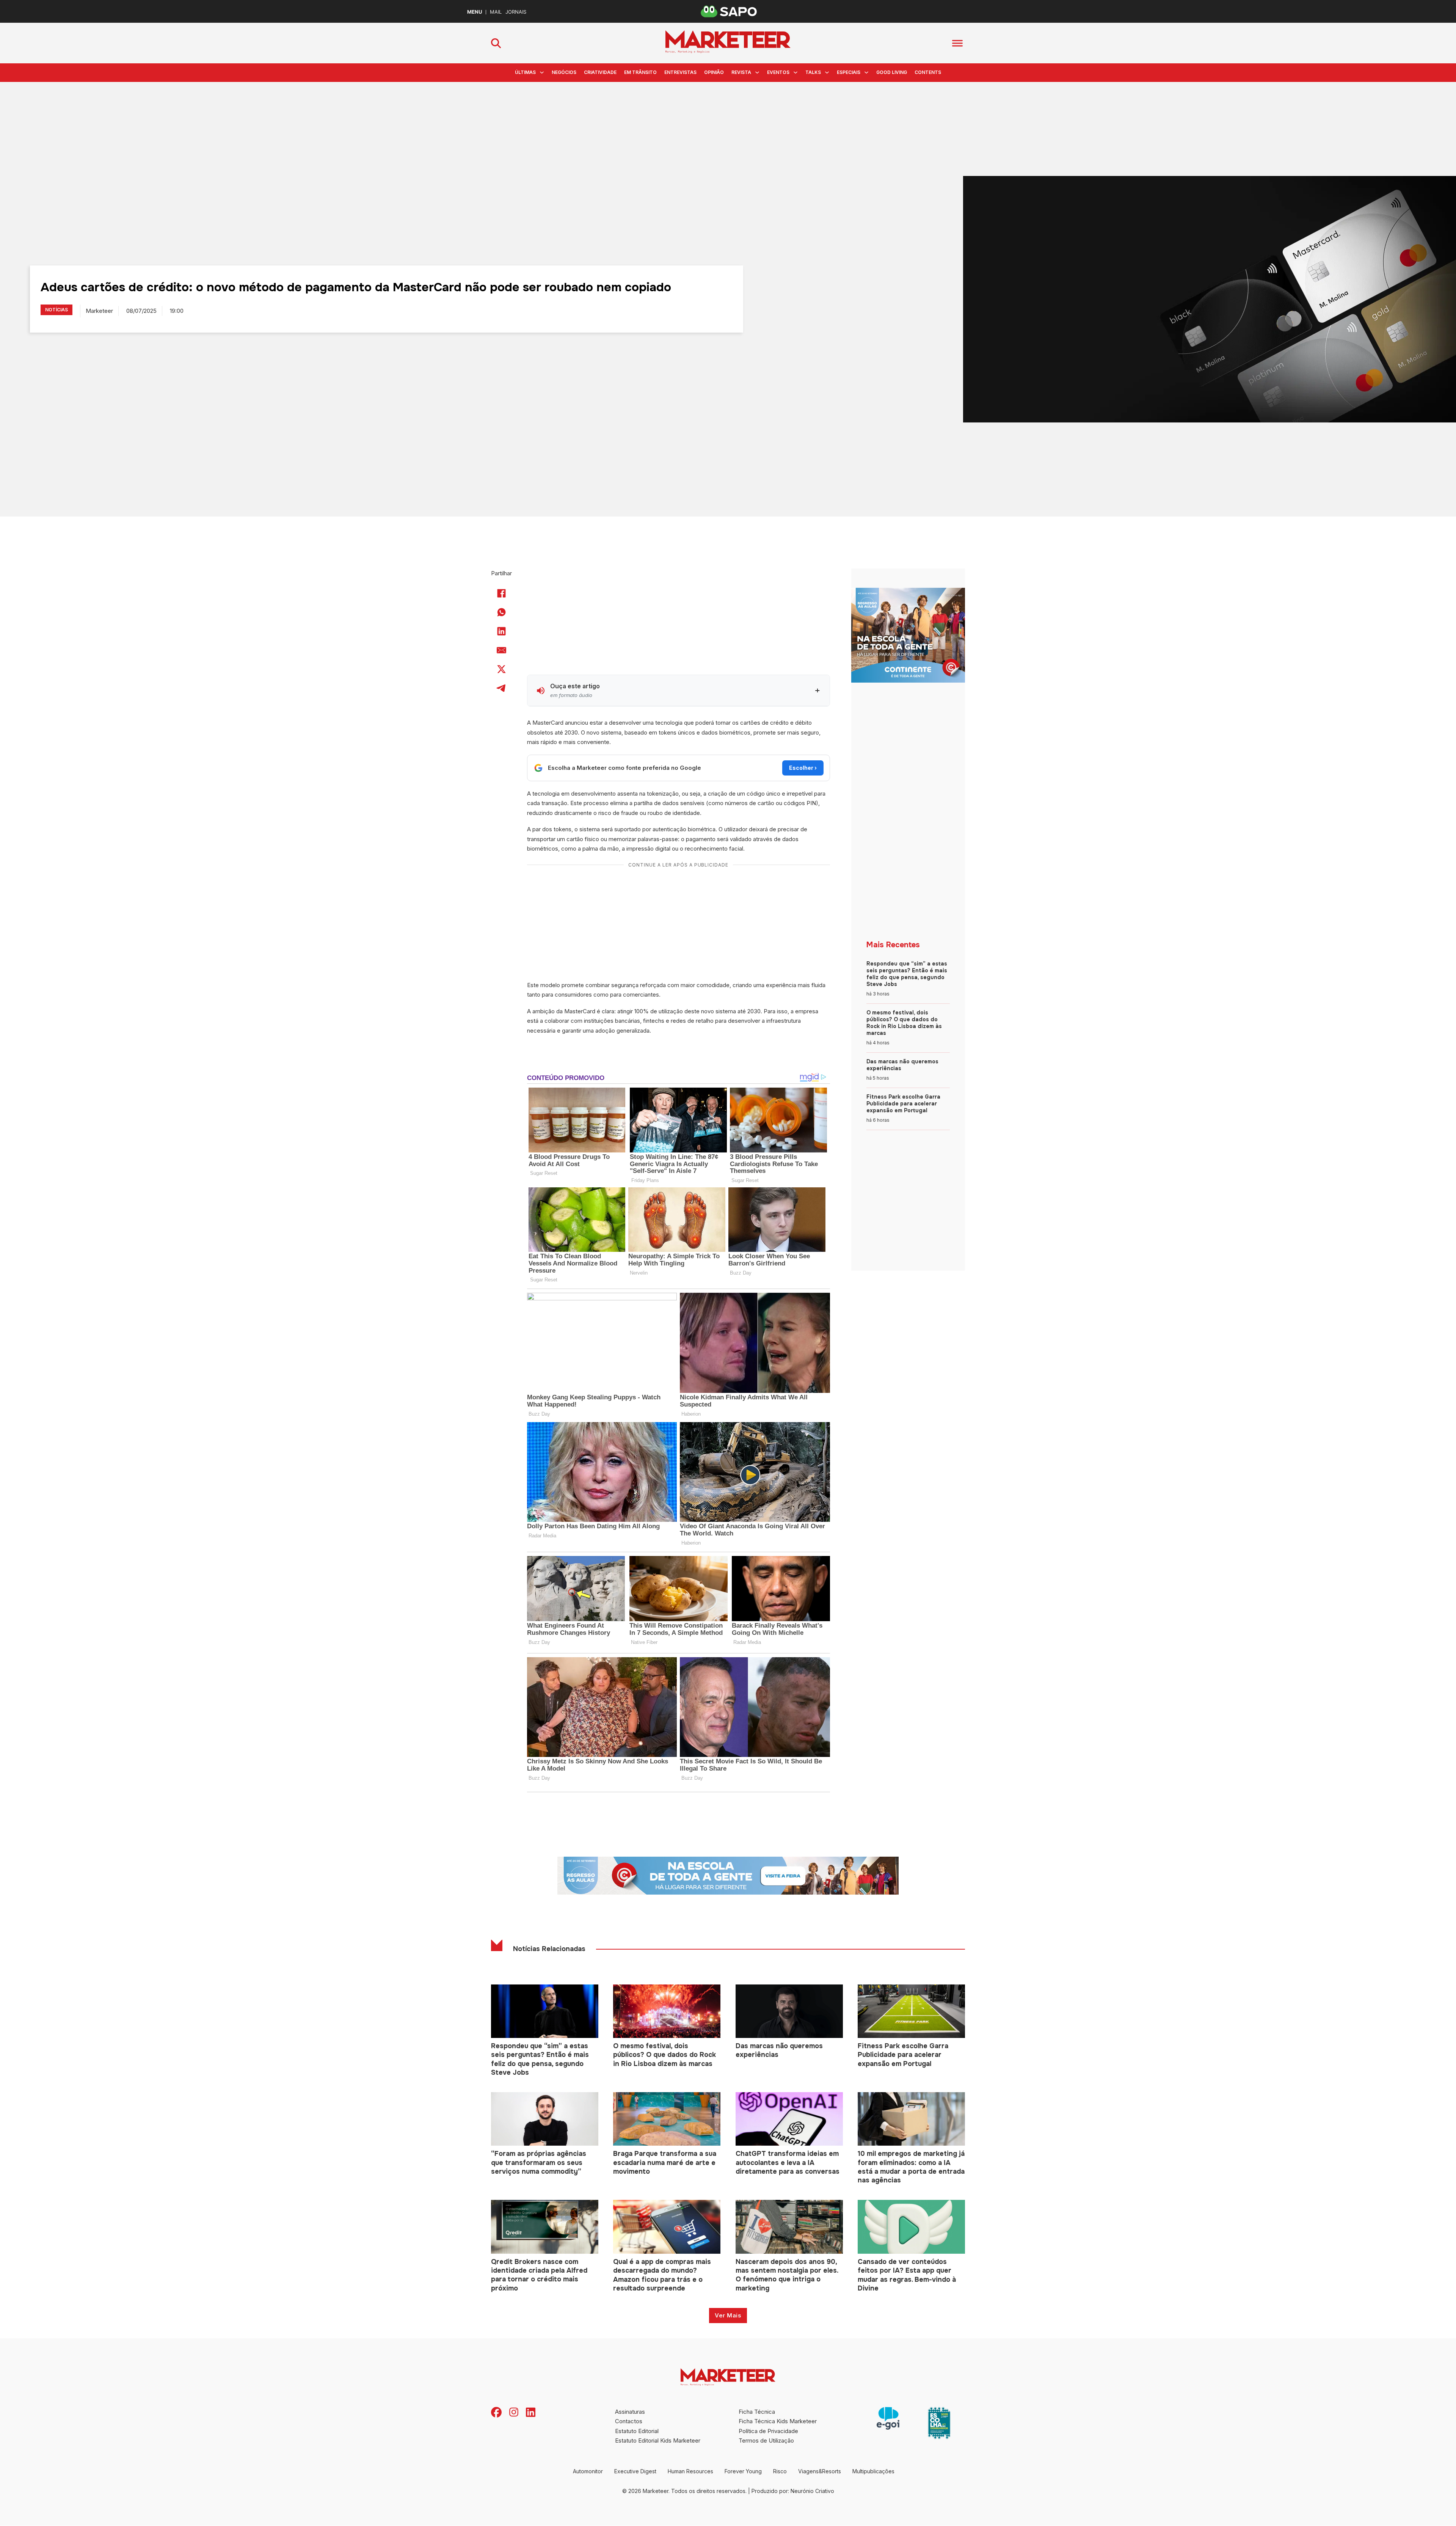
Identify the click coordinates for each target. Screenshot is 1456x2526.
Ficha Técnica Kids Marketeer (778, 2421)
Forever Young (743, 2471)
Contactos (629, 2421)
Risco (780, 2471)
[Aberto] (957, 43)
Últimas (525, 72)
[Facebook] (502, 593)
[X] (502, 669)
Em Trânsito (640, 72)
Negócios (564, 72)
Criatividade (600, 72)
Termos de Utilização (766, 2440)
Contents (928, 72)
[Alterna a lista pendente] (542, 72)
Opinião (714, 72)
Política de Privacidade (768, 2431)
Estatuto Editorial (637, 2431)
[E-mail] (502, 650)
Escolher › (803, 768)
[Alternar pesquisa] (496, 43)
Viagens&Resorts (820, 2471)
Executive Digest (635, 2471)
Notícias (56, 310)
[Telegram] (502, 688)
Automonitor (588, 2471)
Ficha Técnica (757, 2412)
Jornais (516, 12)
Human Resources (690, 2471)
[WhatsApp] (502, 612)
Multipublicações (873, 2471)
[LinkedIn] (502, 631)
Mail (496, 12)
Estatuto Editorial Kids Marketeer (658, 2440)
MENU (475, 12)
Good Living (892, 72)
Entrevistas (680, 72)
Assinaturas (630, 2412)
